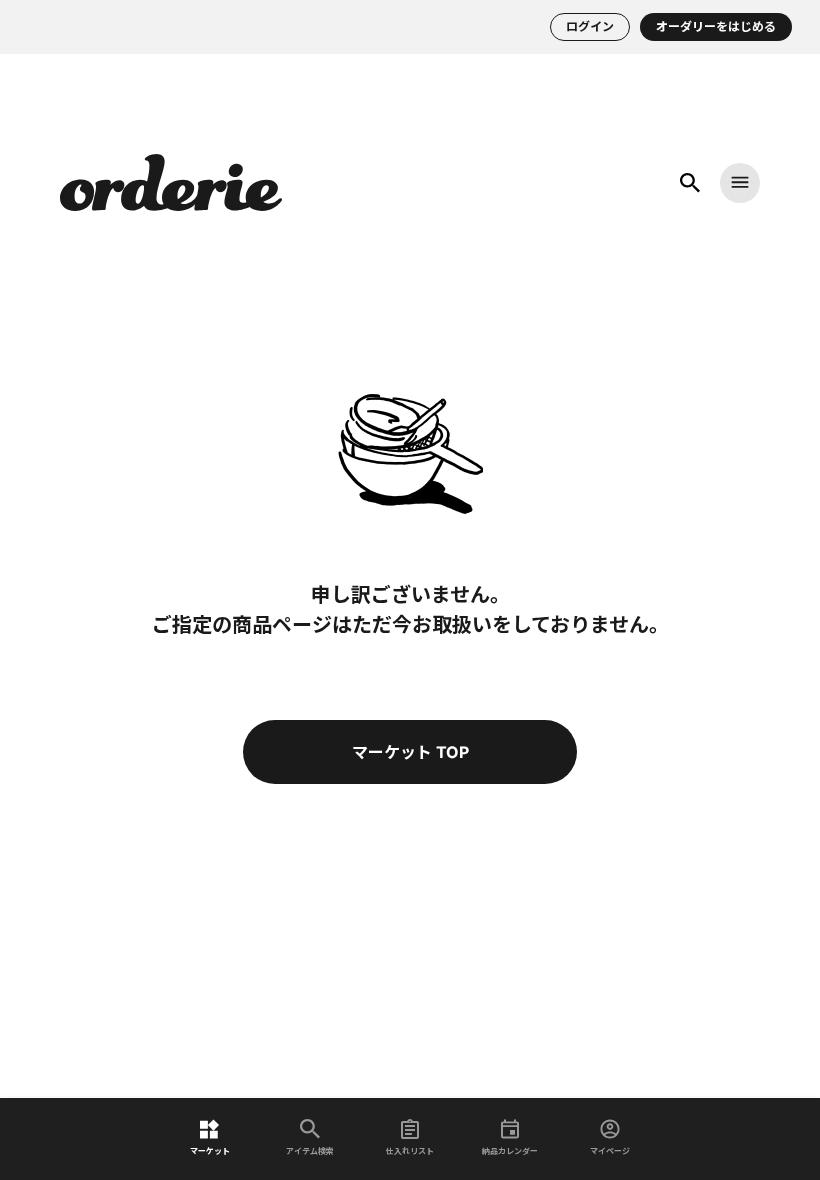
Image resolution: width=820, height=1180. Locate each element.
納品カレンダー (510, 1150)
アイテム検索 (310, 1150)
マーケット (210, 1150)
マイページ (610, 1150)
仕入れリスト (410, 1150)
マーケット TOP (410, 752)
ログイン (590, 26)
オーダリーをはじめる (716, 26)
